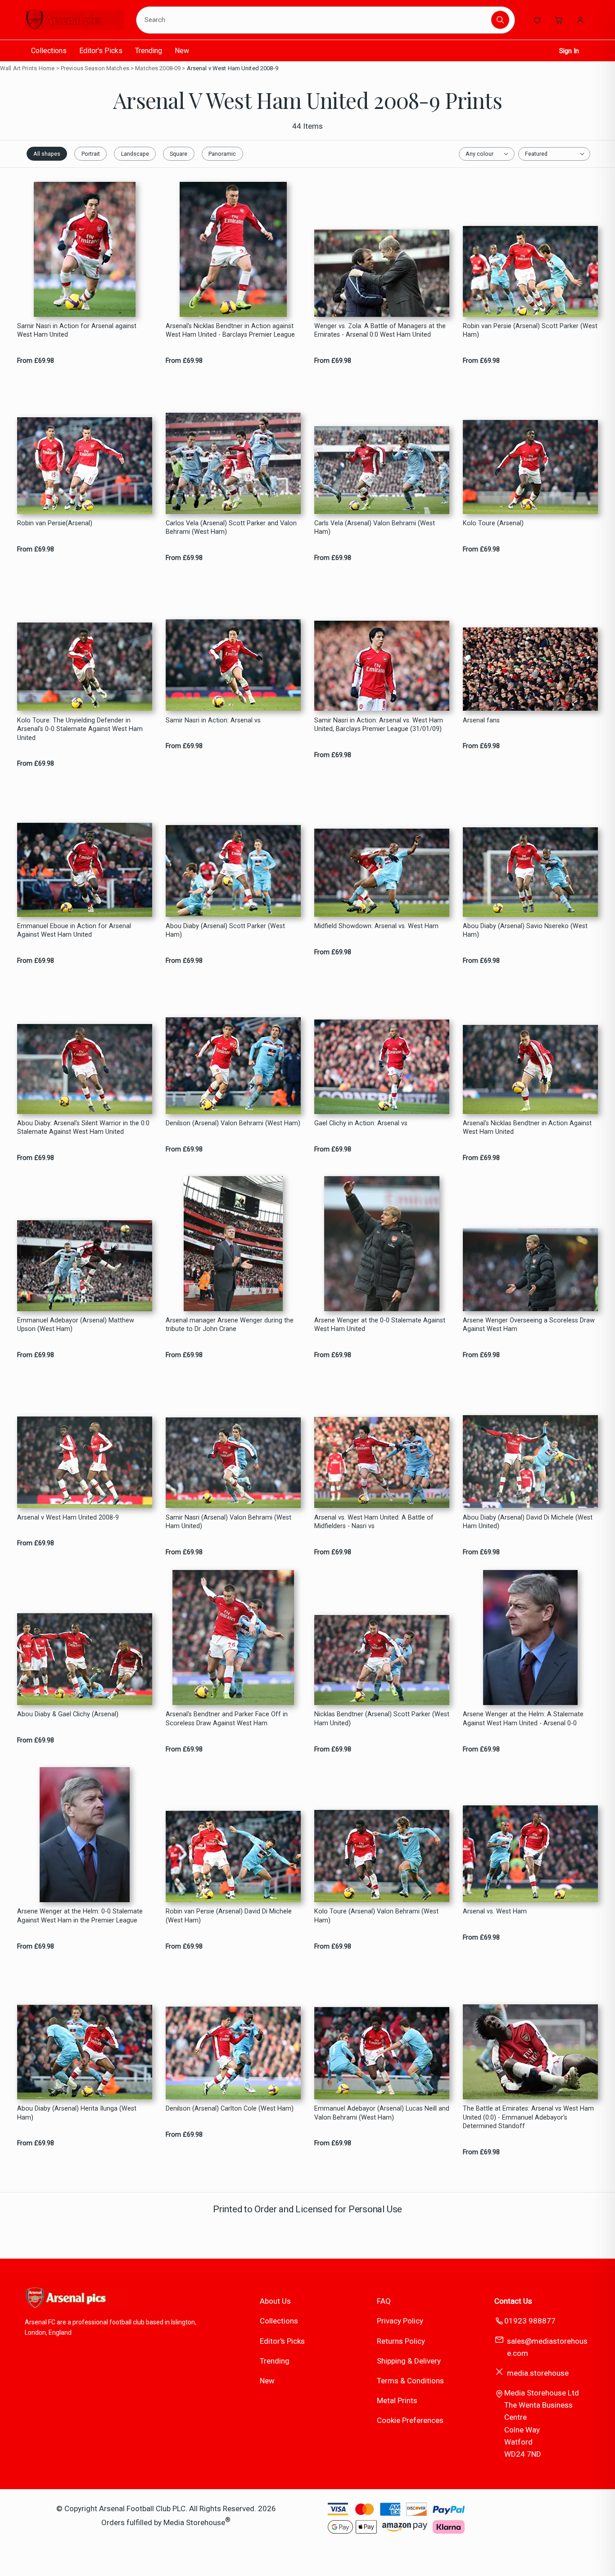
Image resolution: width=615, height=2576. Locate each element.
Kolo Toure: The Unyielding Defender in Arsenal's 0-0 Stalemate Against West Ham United (80, 729)
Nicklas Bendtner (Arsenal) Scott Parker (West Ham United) (382, 1719)
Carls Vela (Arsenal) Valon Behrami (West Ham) (375, 528)
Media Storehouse (194, 2522)
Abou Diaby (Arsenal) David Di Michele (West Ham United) (528, 1522)
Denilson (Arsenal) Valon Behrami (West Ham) (233, 1123)
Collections (49, 51)
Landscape (135, 154)
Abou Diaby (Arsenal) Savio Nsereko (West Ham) (525, 930)
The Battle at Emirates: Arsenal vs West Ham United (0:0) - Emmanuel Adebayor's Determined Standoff (528, 2117)
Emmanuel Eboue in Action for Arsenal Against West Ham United (74, 930)
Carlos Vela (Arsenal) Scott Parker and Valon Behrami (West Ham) (231, 528)
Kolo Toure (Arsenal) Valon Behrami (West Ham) (376, 1916)
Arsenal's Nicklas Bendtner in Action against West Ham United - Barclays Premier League (230, 330)
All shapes (47, 154)
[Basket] (559, 20)
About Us (275, 2301)
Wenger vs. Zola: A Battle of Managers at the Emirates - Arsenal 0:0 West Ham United (380, 330)
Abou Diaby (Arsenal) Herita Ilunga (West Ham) (77, 2113)
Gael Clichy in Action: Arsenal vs (361, 1123)
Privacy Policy (400, 2321)
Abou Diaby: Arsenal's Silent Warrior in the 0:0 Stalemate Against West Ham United (83, 1128)
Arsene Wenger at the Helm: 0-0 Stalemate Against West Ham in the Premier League (80, 1916)
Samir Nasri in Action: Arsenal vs (213, 720)
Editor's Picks (101, 51)
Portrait (91, 154)
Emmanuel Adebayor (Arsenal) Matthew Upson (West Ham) (76, 1325)
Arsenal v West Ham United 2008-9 (233, 68)
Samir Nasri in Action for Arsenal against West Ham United (77, 330)
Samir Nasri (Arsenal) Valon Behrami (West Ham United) (228, 1522)
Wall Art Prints (18, 68)
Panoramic (222, 154)
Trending (149, 51)
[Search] (500, 20)
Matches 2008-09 (158, 68)
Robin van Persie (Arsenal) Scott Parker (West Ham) (530, 330)
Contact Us (513, 2301)
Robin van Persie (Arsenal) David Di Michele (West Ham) (229, 1916)
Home (47, 68)
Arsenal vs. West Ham (495, 1911)
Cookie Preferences (410, 2420)
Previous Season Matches (95, 68)
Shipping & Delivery (409, 2361)
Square (179, 154)
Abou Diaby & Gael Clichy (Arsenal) (68, 1714)
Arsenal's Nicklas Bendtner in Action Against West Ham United (527, 1128)
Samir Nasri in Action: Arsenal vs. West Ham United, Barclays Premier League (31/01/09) (379, 725)
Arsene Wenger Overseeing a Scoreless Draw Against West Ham (529, 1325)
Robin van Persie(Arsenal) (55, 523)
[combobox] (315, 20)
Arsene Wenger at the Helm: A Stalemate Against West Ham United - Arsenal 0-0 (523, 1719)
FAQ (384, 2301)
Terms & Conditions (410, 2381)
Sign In (569, 51)
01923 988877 (530, 2321)
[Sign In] (580, 20)
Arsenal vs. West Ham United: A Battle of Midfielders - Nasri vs (374, 1522)
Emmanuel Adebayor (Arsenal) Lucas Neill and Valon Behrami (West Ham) (382, 2113)
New (182, 51)
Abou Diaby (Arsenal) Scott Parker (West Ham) (225, 930)
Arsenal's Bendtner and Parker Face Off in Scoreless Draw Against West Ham (227, 1719)
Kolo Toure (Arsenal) (493, 523)
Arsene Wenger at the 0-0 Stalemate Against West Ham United (380, 1325)
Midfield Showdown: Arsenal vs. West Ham (376, 926)
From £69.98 (36, 361)
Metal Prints (397, 2400)
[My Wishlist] (537, 20)
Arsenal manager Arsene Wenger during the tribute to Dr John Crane (230, 1325)
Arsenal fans (481, 720)
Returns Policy (401, 2341)
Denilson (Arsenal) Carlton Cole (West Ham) (230, 2109)
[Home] (74, 20)
